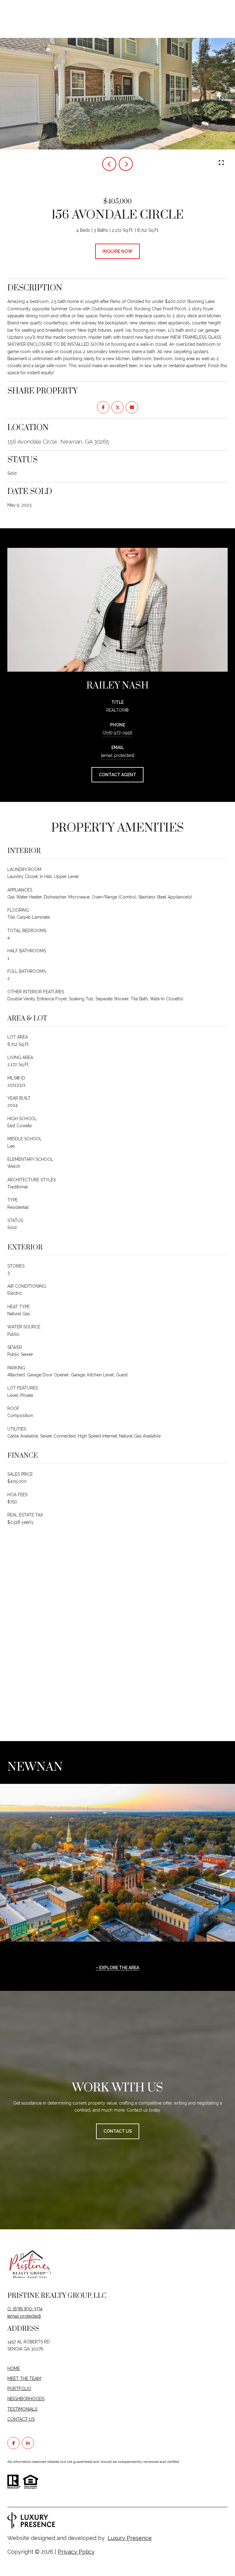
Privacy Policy (76, 2552)
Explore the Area (119, 1968)
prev (109, 164)
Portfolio (19, 2389)
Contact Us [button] (118, 2131)
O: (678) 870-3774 (25, 2309)
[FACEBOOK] (13, 2443)
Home (14, 2368)
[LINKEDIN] (28, 2443)
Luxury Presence (130, 2538)
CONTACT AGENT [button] (117, 775)
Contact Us (21, 2419)
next (126, 164)
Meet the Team (24, 2379)
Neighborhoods (26, 2399)
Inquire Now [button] (117, 251)
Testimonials (22, 2409)
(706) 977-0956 (117, 733)
